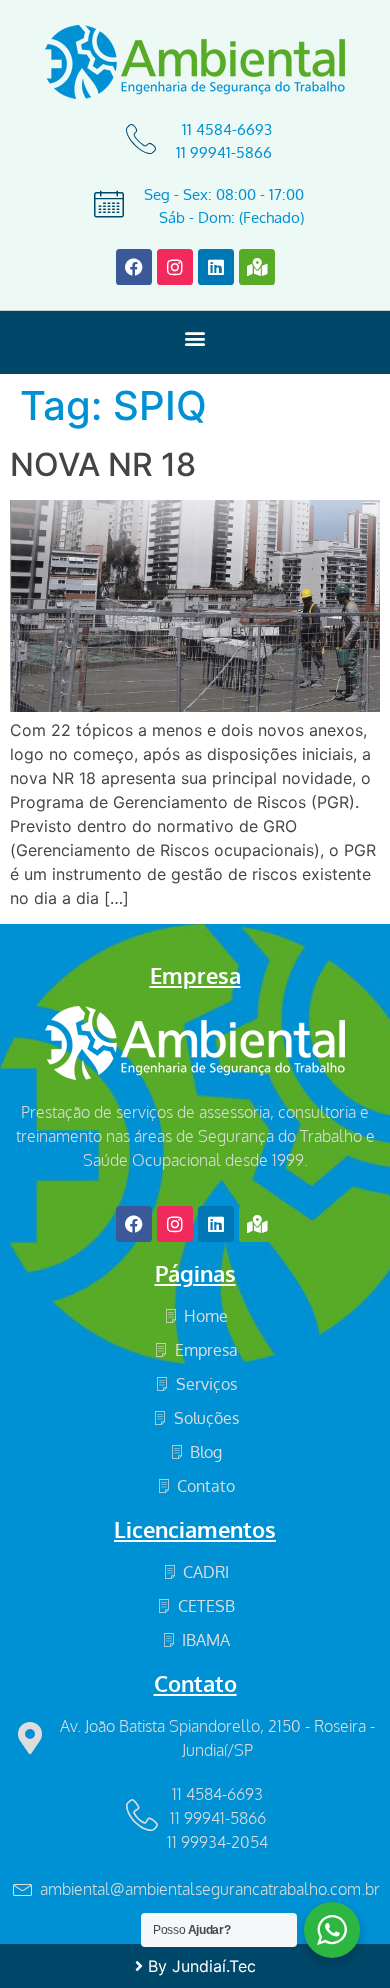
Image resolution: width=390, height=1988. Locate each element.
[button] (195, 337)
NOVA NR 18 (103, 464)
